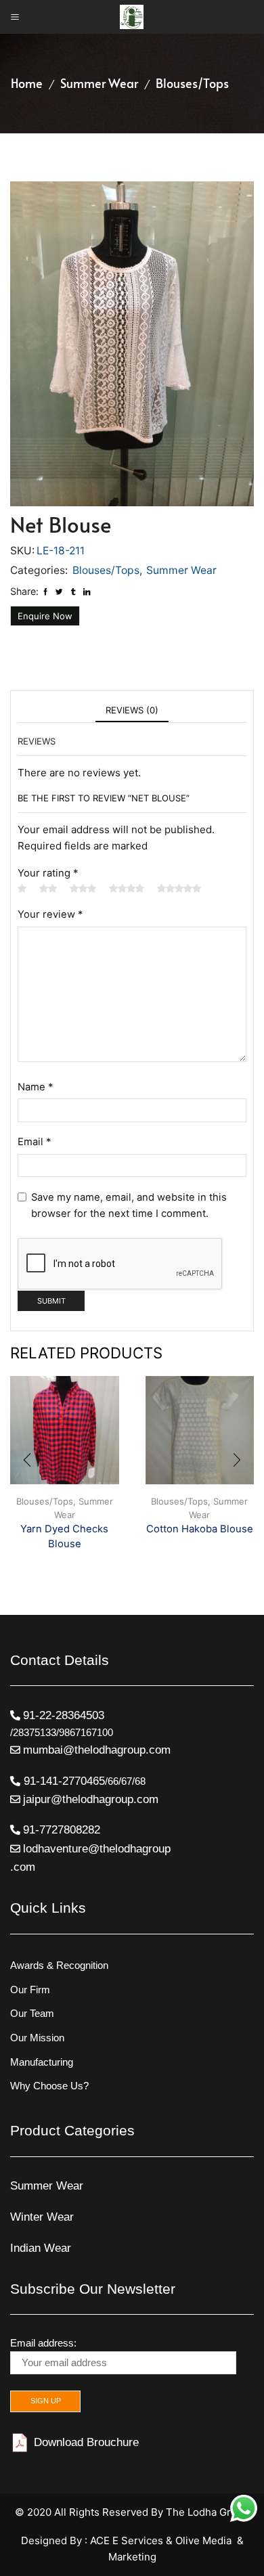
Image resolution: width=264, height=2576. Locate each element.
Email (34, 1142)
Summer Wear (99, 83)
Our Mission (37, 2038)
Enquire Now (45, 616)
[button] (27, 1461)
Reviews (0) (132, 710)
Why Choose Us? (49, 2086)
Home (27, 83)
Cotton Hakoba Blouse (200, 1529)
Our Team (32, 2014)
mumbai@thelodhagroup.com (97, 1750)
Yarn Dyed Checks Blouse (64, 1536)
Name (35, 1087)
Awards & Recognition (59, 1966)
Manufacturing (42, 2062)
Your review (50, 914)
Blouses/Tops (192, 83)
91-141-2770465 (63, 1781)
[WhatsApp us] (244, 2508)
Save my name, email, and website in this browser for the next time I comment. (129, 1205)
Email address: (43, 2343)
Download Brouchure (85, 2442)
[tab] (132, 710)
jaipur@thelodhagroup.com (91, 1799)
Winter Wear (42, 2217)
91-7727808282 (62, 1830)
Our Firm (30, 1990)
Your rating (48, 873)
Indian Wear (41, 2248)
